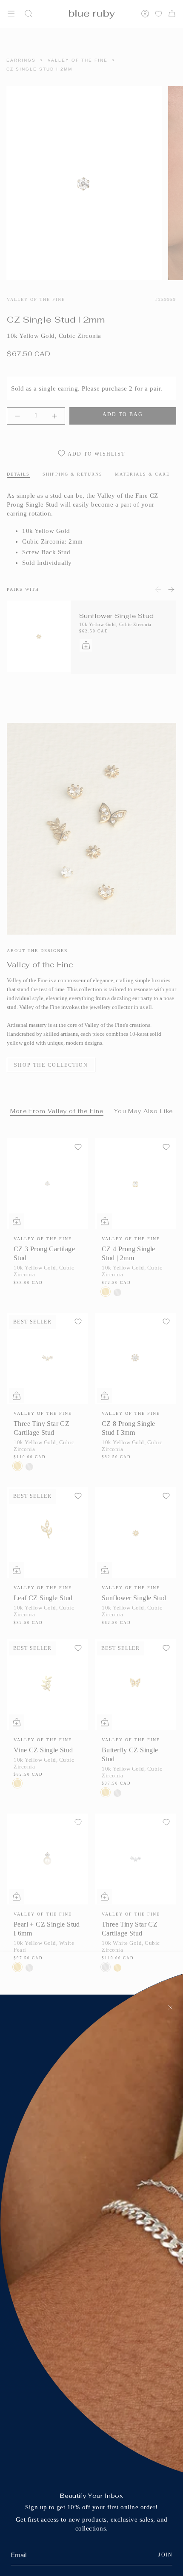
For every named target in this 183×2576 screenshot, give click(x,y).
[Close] (170, 2007)
